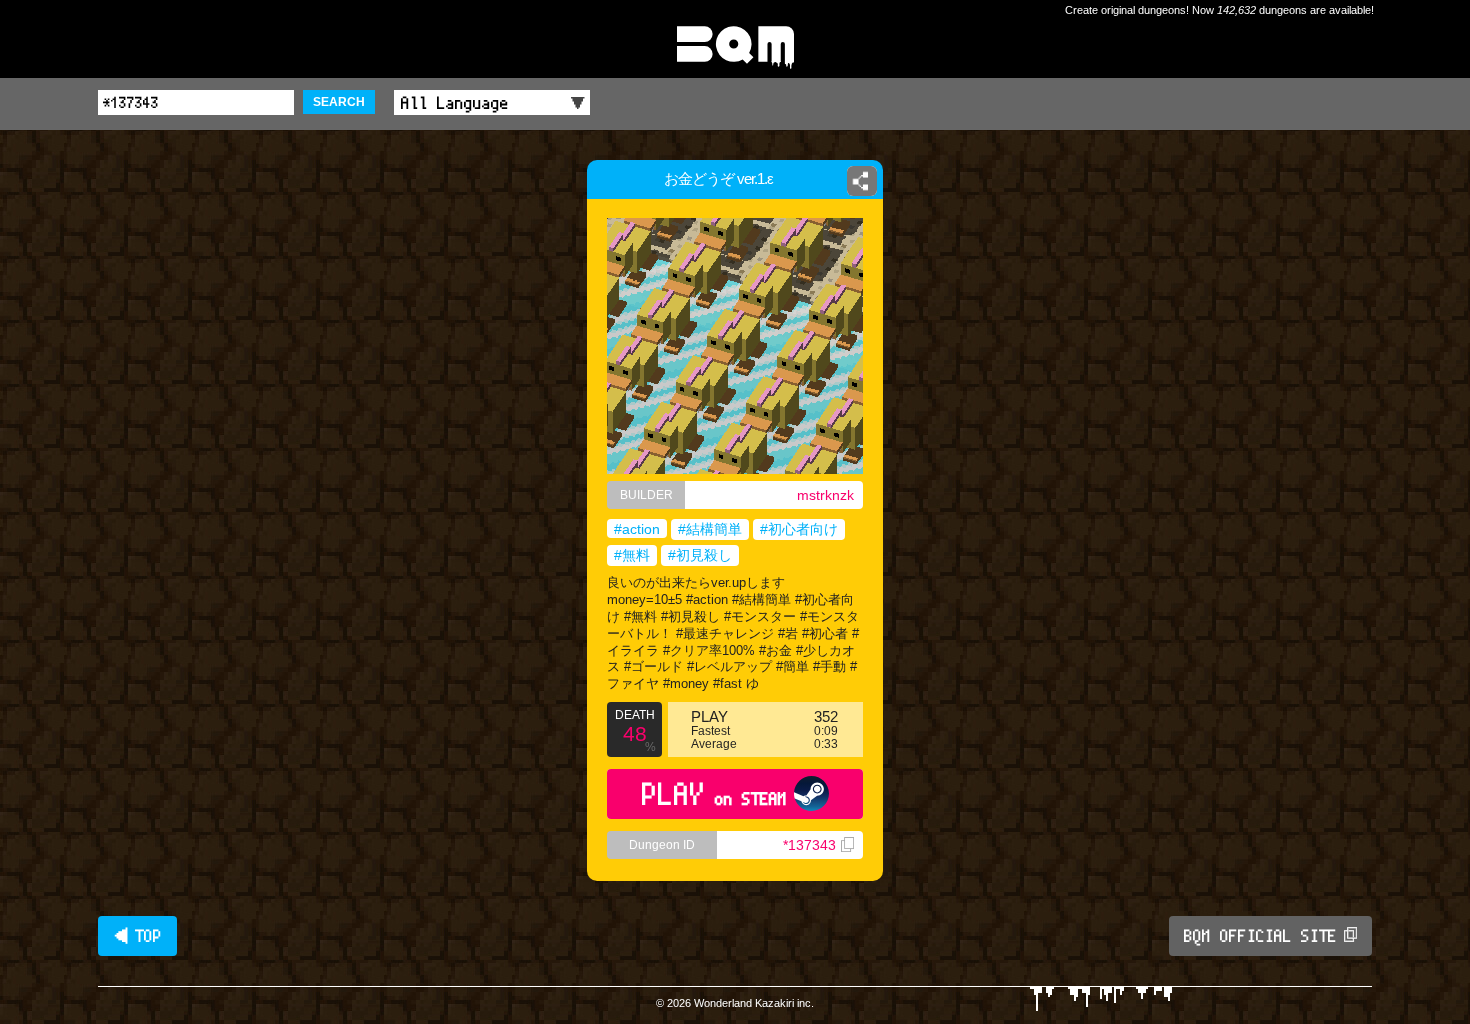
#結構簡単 (710, 529)
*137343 (809, 845)
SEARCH (339, 102)
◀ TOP (137, 936)
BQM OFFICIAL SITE (1260, 936)
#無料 (632, 555)
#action (637, 529)
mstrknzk (825, 495)
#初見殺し (700, 555)
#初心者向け (799, 529)
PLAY (714, 793)
